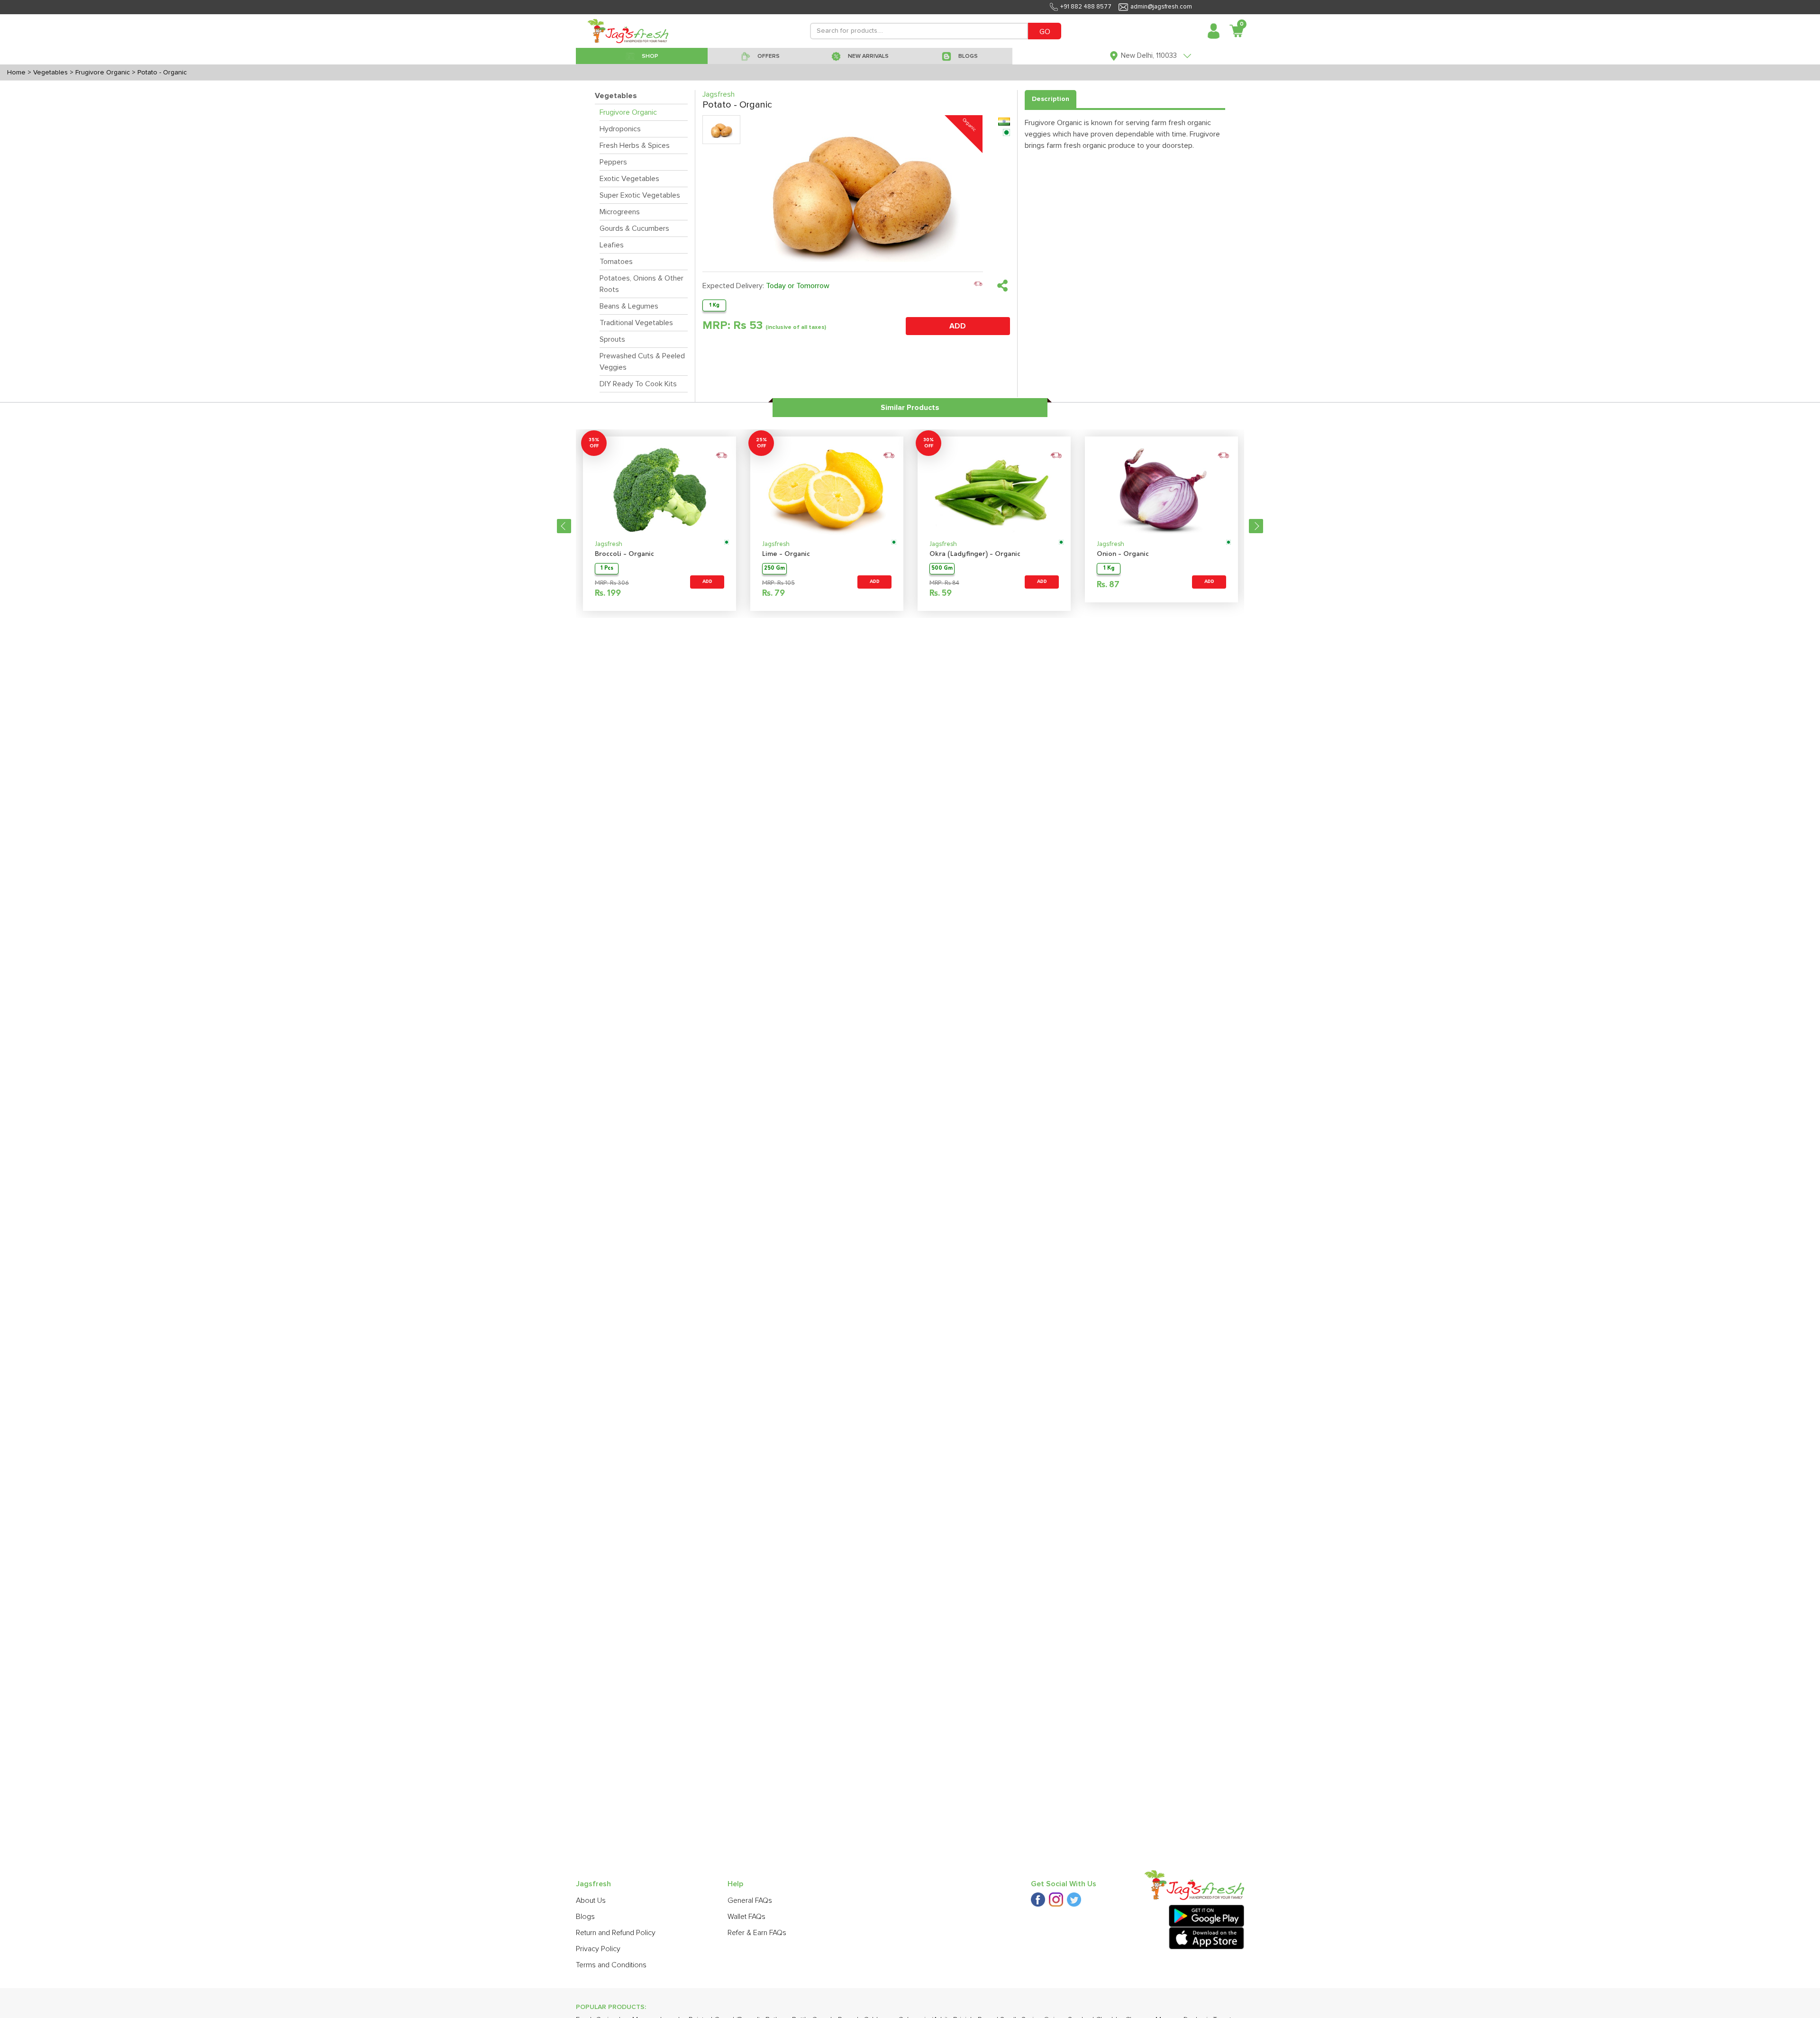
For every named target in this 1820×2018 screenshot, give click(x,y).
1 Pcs (607, 568)
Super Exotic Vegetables (640, 195)
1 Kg (714, 305)
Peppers (613, 162)
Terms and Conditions (611, 1965)
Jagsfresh (609, 544)
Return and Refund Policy (616, 1933)
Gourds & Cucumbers (634, 228)
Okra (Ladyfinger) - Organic (975, 554)
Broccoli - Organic (624, 554)
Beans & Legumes (629, 306)
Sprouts (612, 339)
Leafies (612, 245)
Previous (564, 526)
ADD (958, 326)
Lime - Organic (786, 554)
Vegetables (616, 96)
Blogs (585, 1917)
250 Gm (774, 568)
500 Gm (942, 568)
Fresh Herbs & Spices (635, 145)
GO (1045, 32)
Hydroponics (620, 129)
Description (1051, 99)
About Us (591, 1900)
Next (1256, 526)
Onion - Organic (1123, 554)
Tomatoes (616, 262)
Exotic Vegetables (629, 179)
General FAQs (750, 1900)
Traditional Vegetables (636, 323)
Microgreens (620, 212)
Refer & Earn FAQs (757, 1933)
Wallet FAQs (746, 1917)
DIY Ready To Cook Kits (638, 384)
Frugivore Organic (628, 112)
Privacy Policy (598, 1949)
